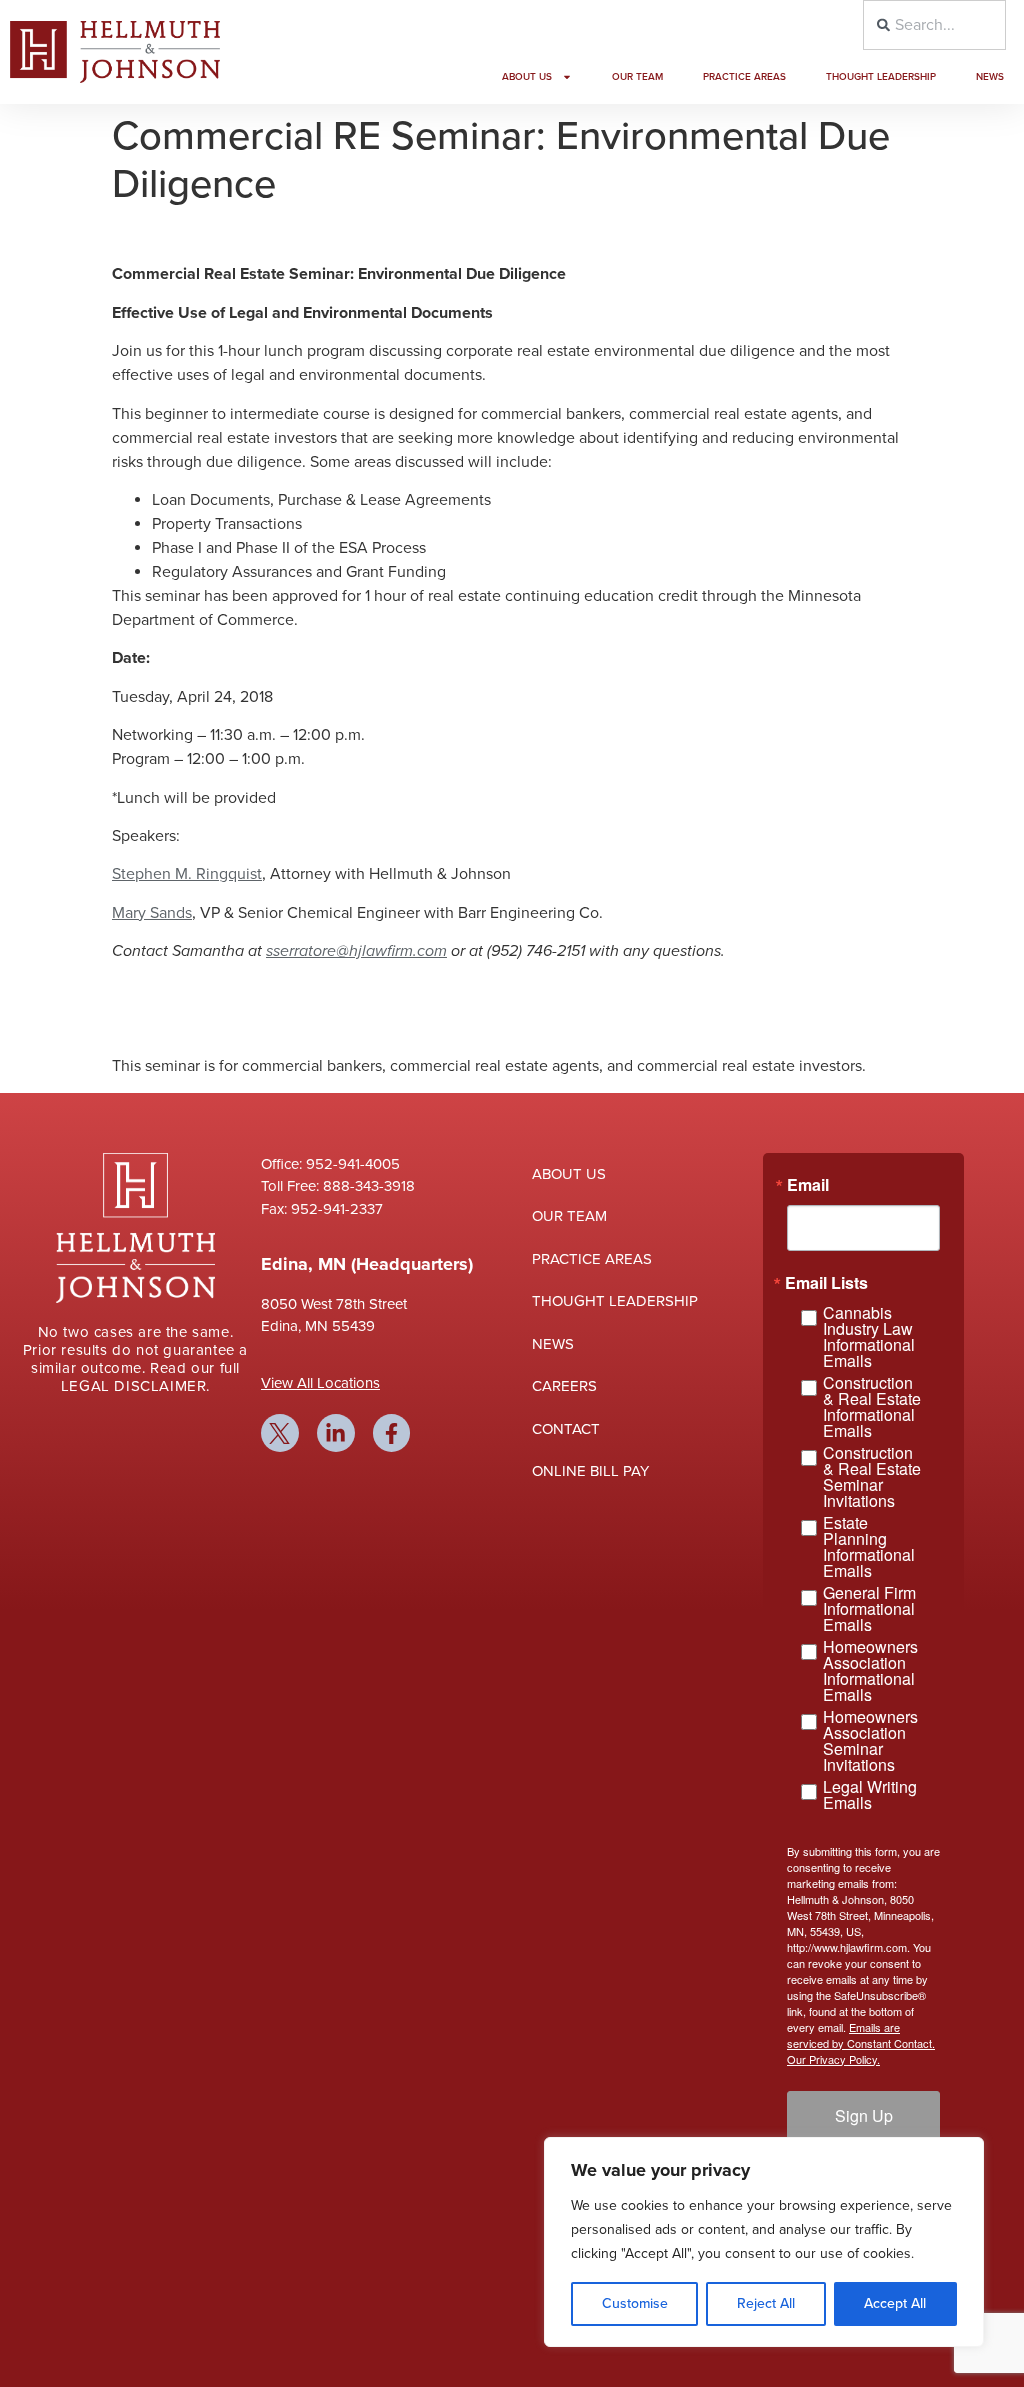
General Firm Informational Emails (869, 1609)
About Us (527, 77)
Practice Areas (744, 77)
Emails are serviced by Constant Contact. (861, 2035)
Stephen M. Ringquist (187, 874)
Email (808, 1185)
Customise (635, 2303)
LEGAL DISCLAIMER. (135, 1386)
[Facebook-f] (392, 1433)
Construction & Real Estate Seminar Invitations (872, 1477)
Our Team (637, 77)
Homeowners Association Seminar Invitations (870, 1741)
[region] (764, 2242)
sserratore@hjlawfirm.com (356, 951)
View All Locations (320, 1383)
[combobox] (934, 25)
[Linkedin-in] (336, 1433)
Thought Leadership (881, 77)
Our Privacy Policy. (833, 2059)
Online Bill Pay (590, 1471)
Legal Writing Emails (870, 1795)
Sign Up (864, 2115)
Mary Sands (152, 913)
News (990, 77)
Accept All (895, 2303)
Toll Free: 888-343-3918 (338, 1186)
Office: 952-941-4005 (330, 1164)
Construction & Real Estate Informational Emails (872, 1407)
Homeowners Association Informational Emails (870, 1671)
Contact (566, 1429)
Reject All (766, 2303)
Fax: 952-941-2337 (322, 1209)
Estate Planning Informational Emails (869, 1547)
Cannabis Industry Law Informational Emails (869, 1337)
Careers (564, 1386)
